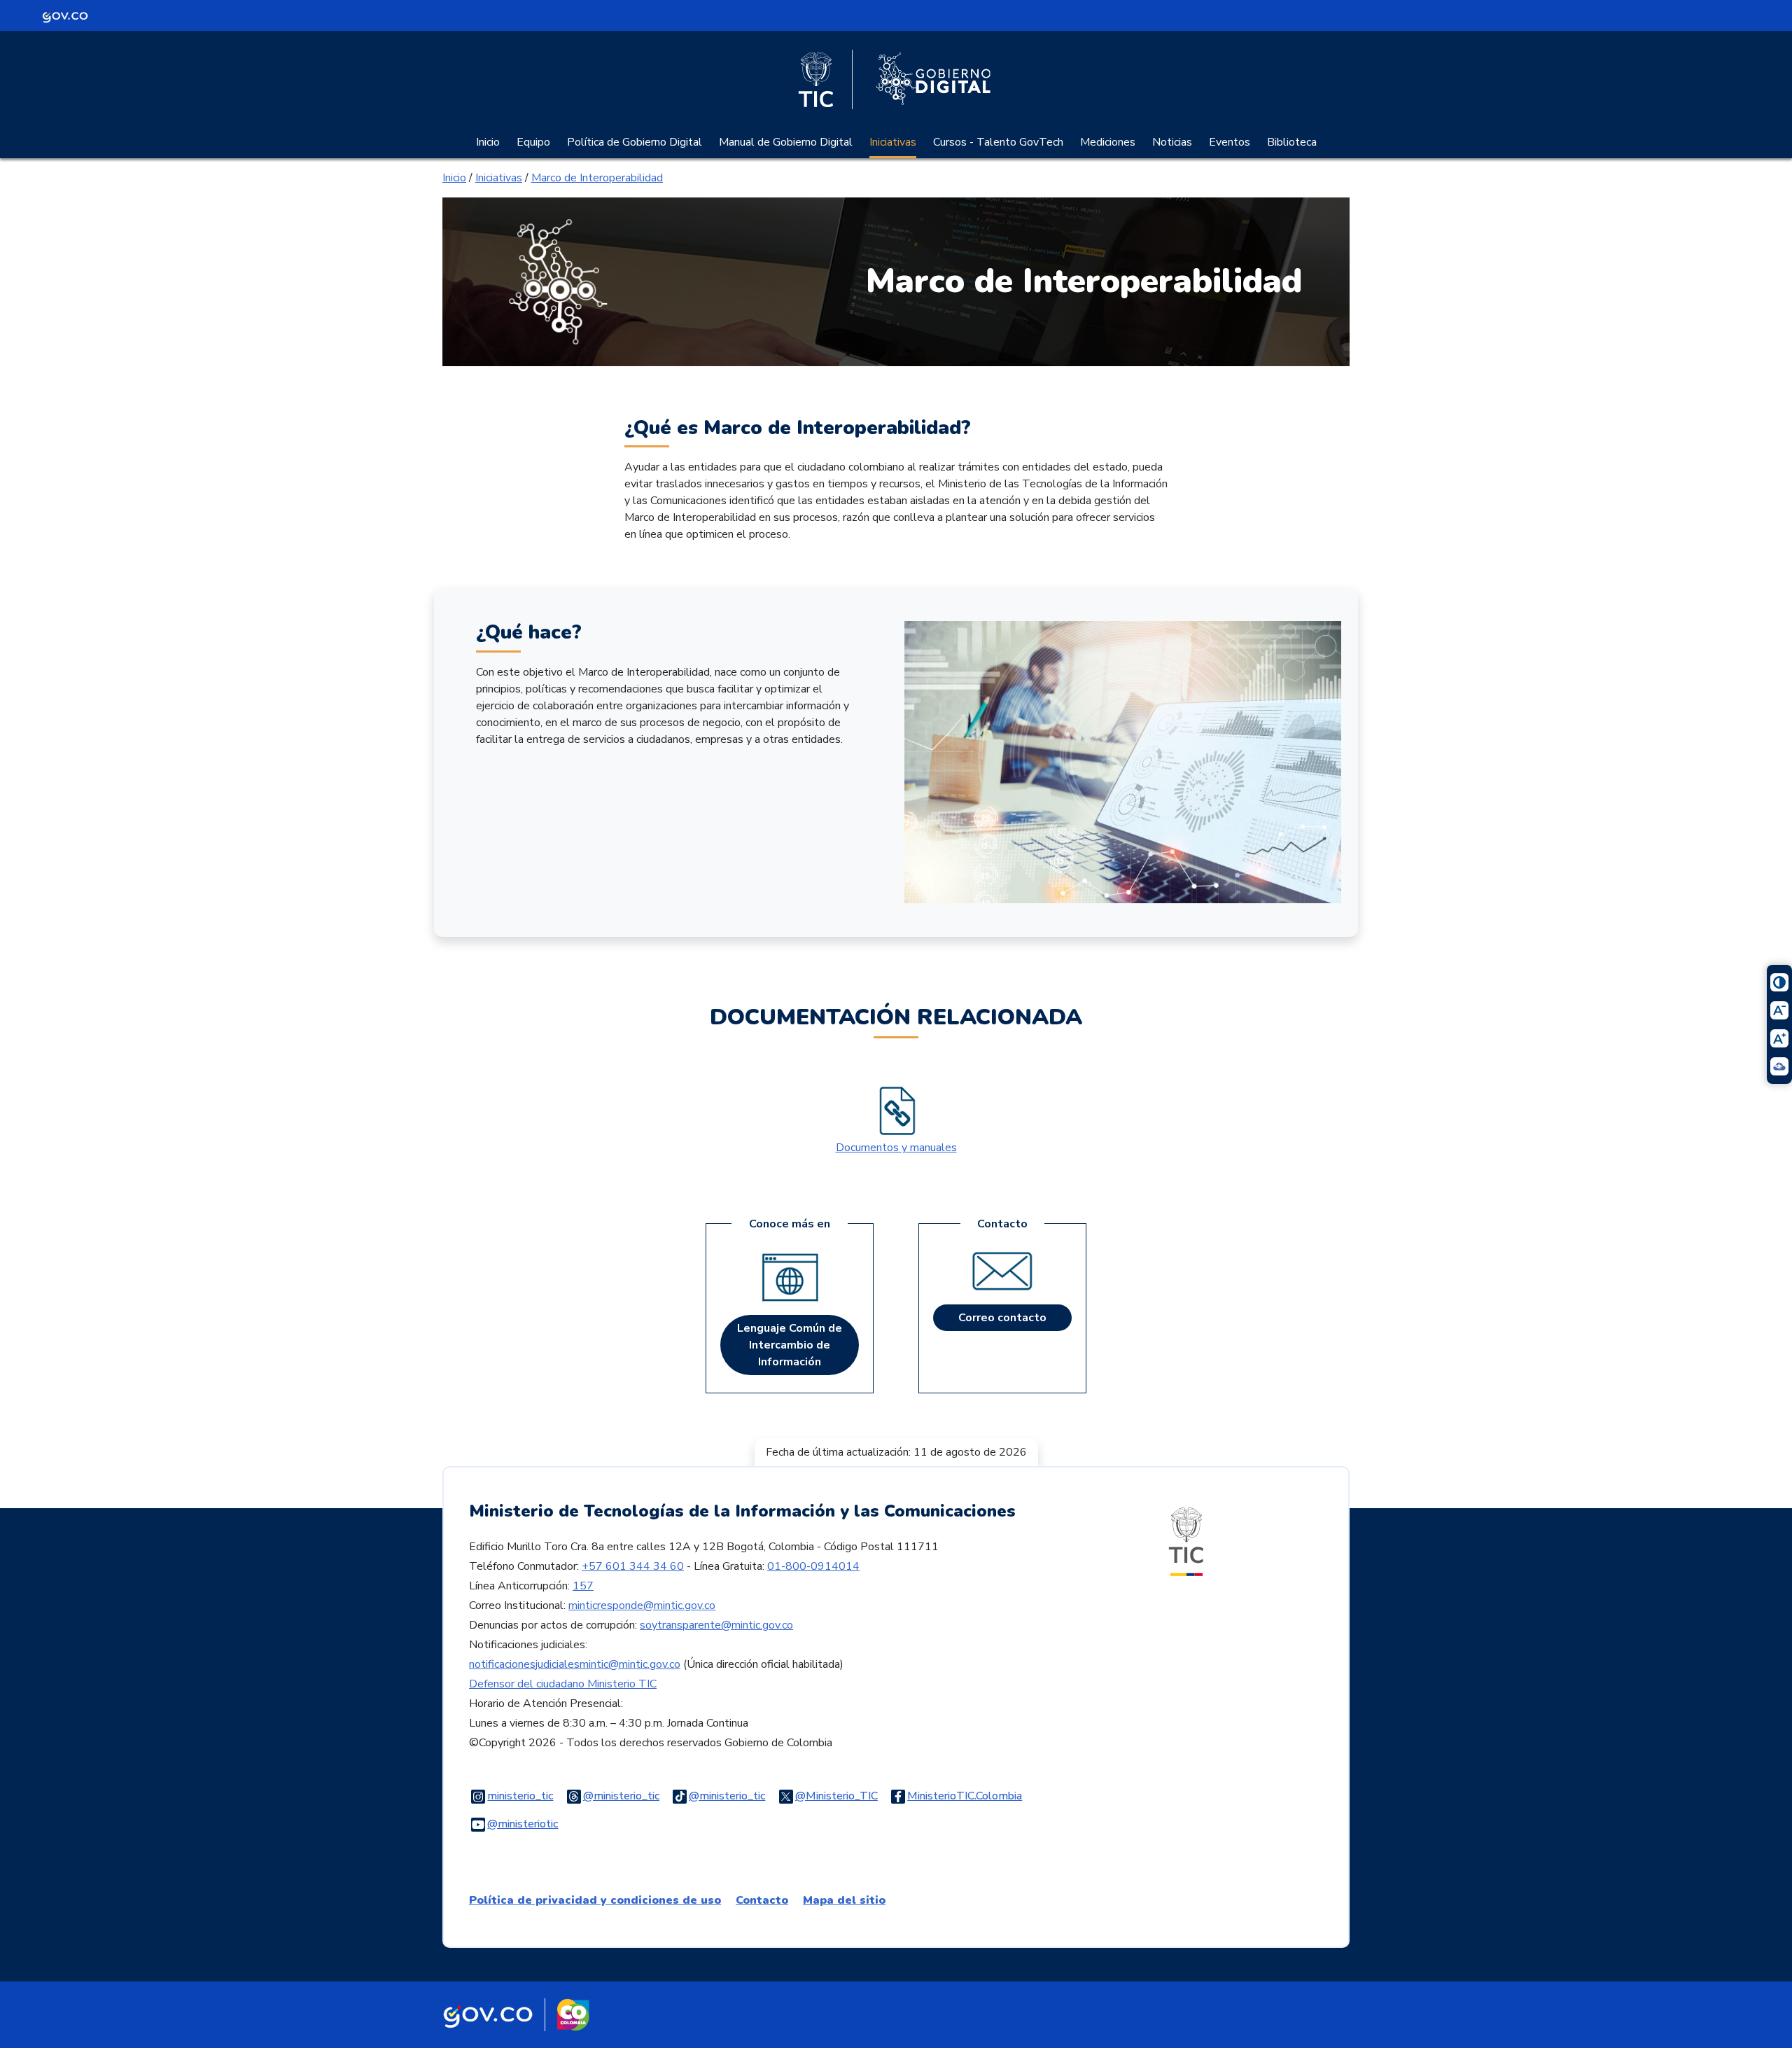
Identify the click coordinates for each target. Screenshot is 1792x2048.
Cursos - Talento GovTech (998, 142)
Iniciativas (893, 142)
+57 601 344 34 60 (633, 1566)
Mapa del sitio (844, 1900)
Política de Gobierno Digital (635, 142)
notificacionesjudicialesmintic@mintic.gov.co (575, 1664)
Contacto (762, 1900)
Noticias (1172, 142)
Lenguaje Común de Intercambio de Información (790, 1345)
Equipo (533, 142)
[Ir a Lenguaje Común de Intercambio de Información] (790, 1279)
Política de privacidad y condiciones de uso (595, 1900)
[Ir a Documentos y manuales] (896, 1111)
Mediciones (1108, 142)
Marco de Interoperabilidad (597, 178)
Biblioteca (1292, 142)
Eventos (1230, 142)
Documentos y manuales (896, 1148)
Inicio (488, 142)
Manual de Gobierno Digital (786, 142)
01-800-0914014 (813, 1566)
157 (583, 1586)
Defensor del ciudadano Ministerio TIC (563, 1684)
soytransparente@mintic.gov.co (716, 1625)
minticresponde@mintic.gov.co (642, 1605)
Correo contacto (1002, 1318)
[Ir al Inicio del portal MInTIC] (1186, 1541)
